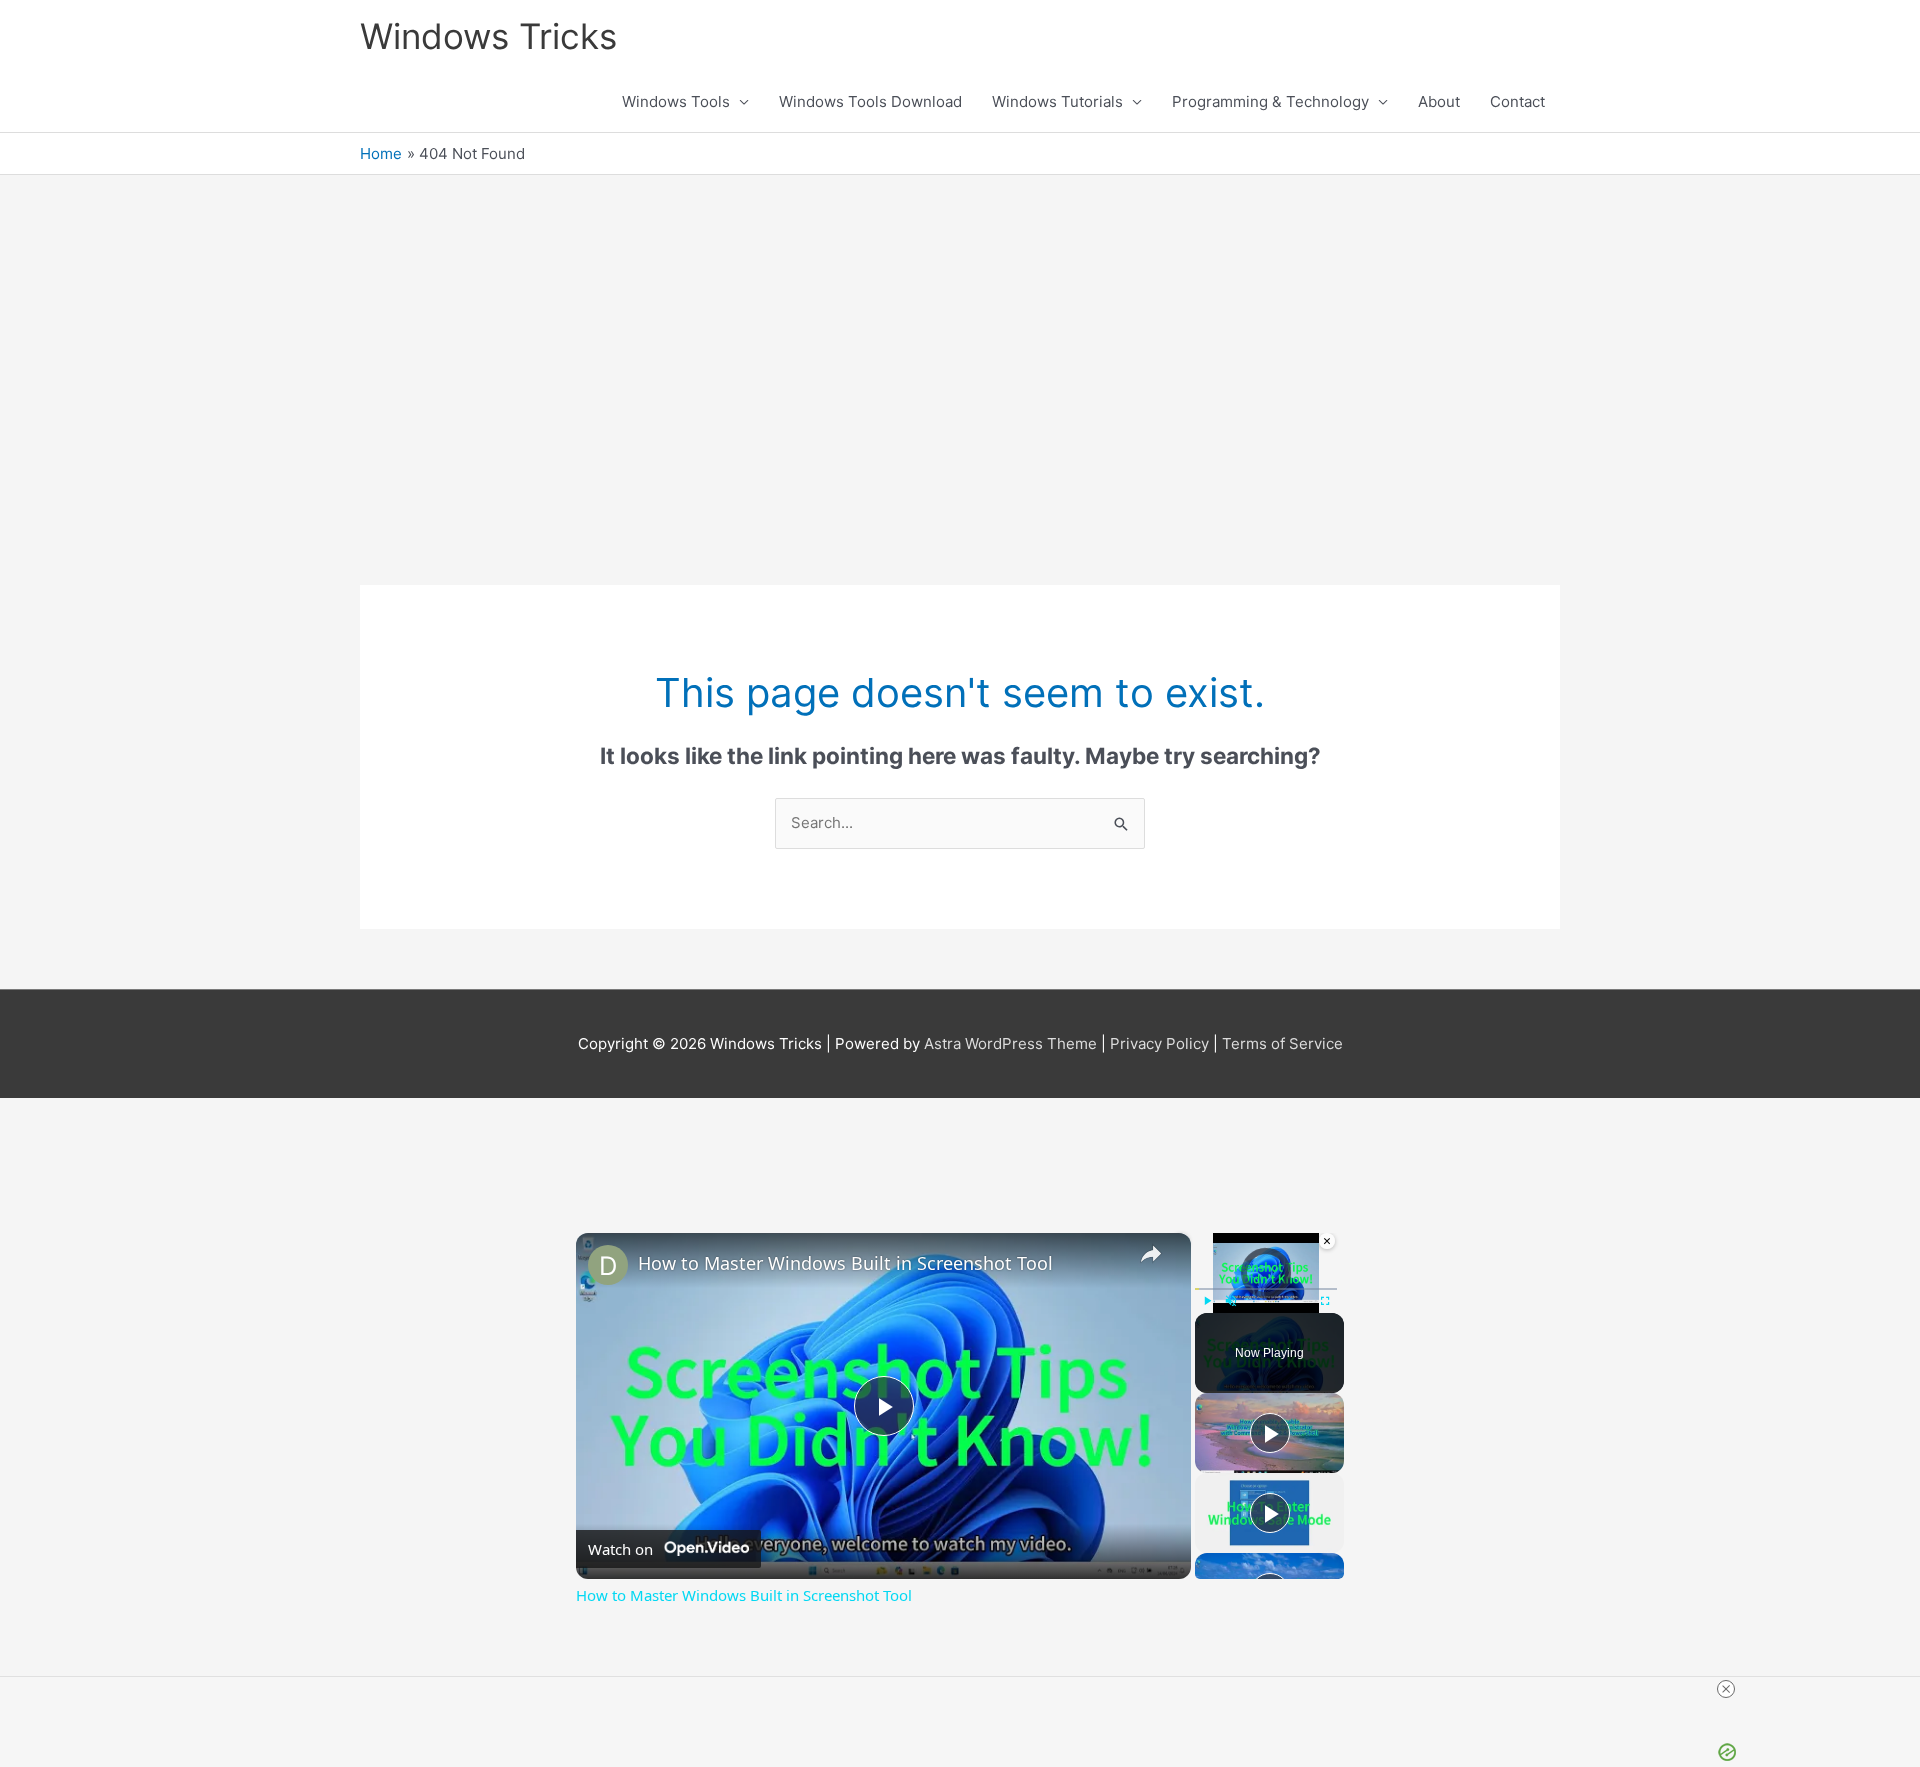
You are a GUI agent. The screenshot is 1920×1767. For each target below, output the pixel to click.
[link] (608, 1265)
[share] (1151, 1254)
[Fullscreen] (1325, 1301)
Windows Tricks (488, 36)
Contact (1517, 101)
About (1439, 101)
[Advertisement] (960, 375)
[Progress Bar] (1266, 1289)
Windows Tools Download (870, 101)
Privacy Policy (1159, 1043)
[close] (1726, 1689)
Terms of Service (1282, 1043)
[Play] (1207, 1301)
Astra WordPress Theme (1010, 1043)
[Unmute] (1231, 1301)
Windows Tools (676, 101)
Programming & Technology (1270, 101)
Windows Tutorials (1057, 101)
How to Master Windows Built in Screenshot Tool (845, 1263)
